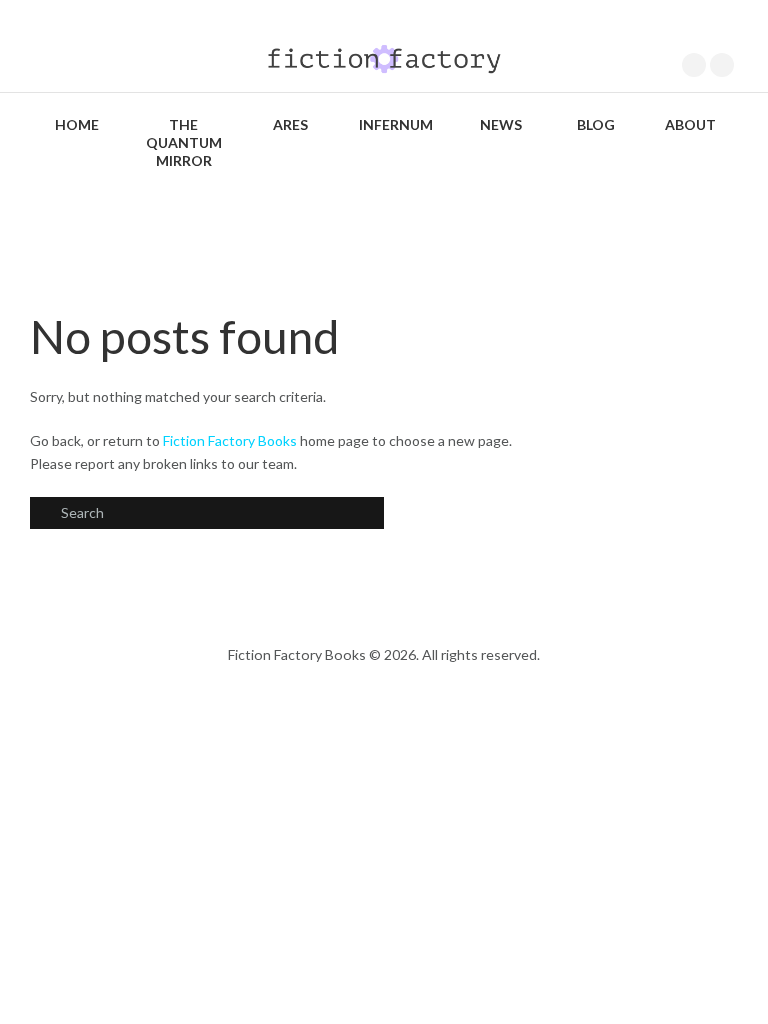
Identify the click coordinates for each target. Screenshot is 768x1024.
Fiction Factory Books (230, 440)
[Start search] (44, 514)
